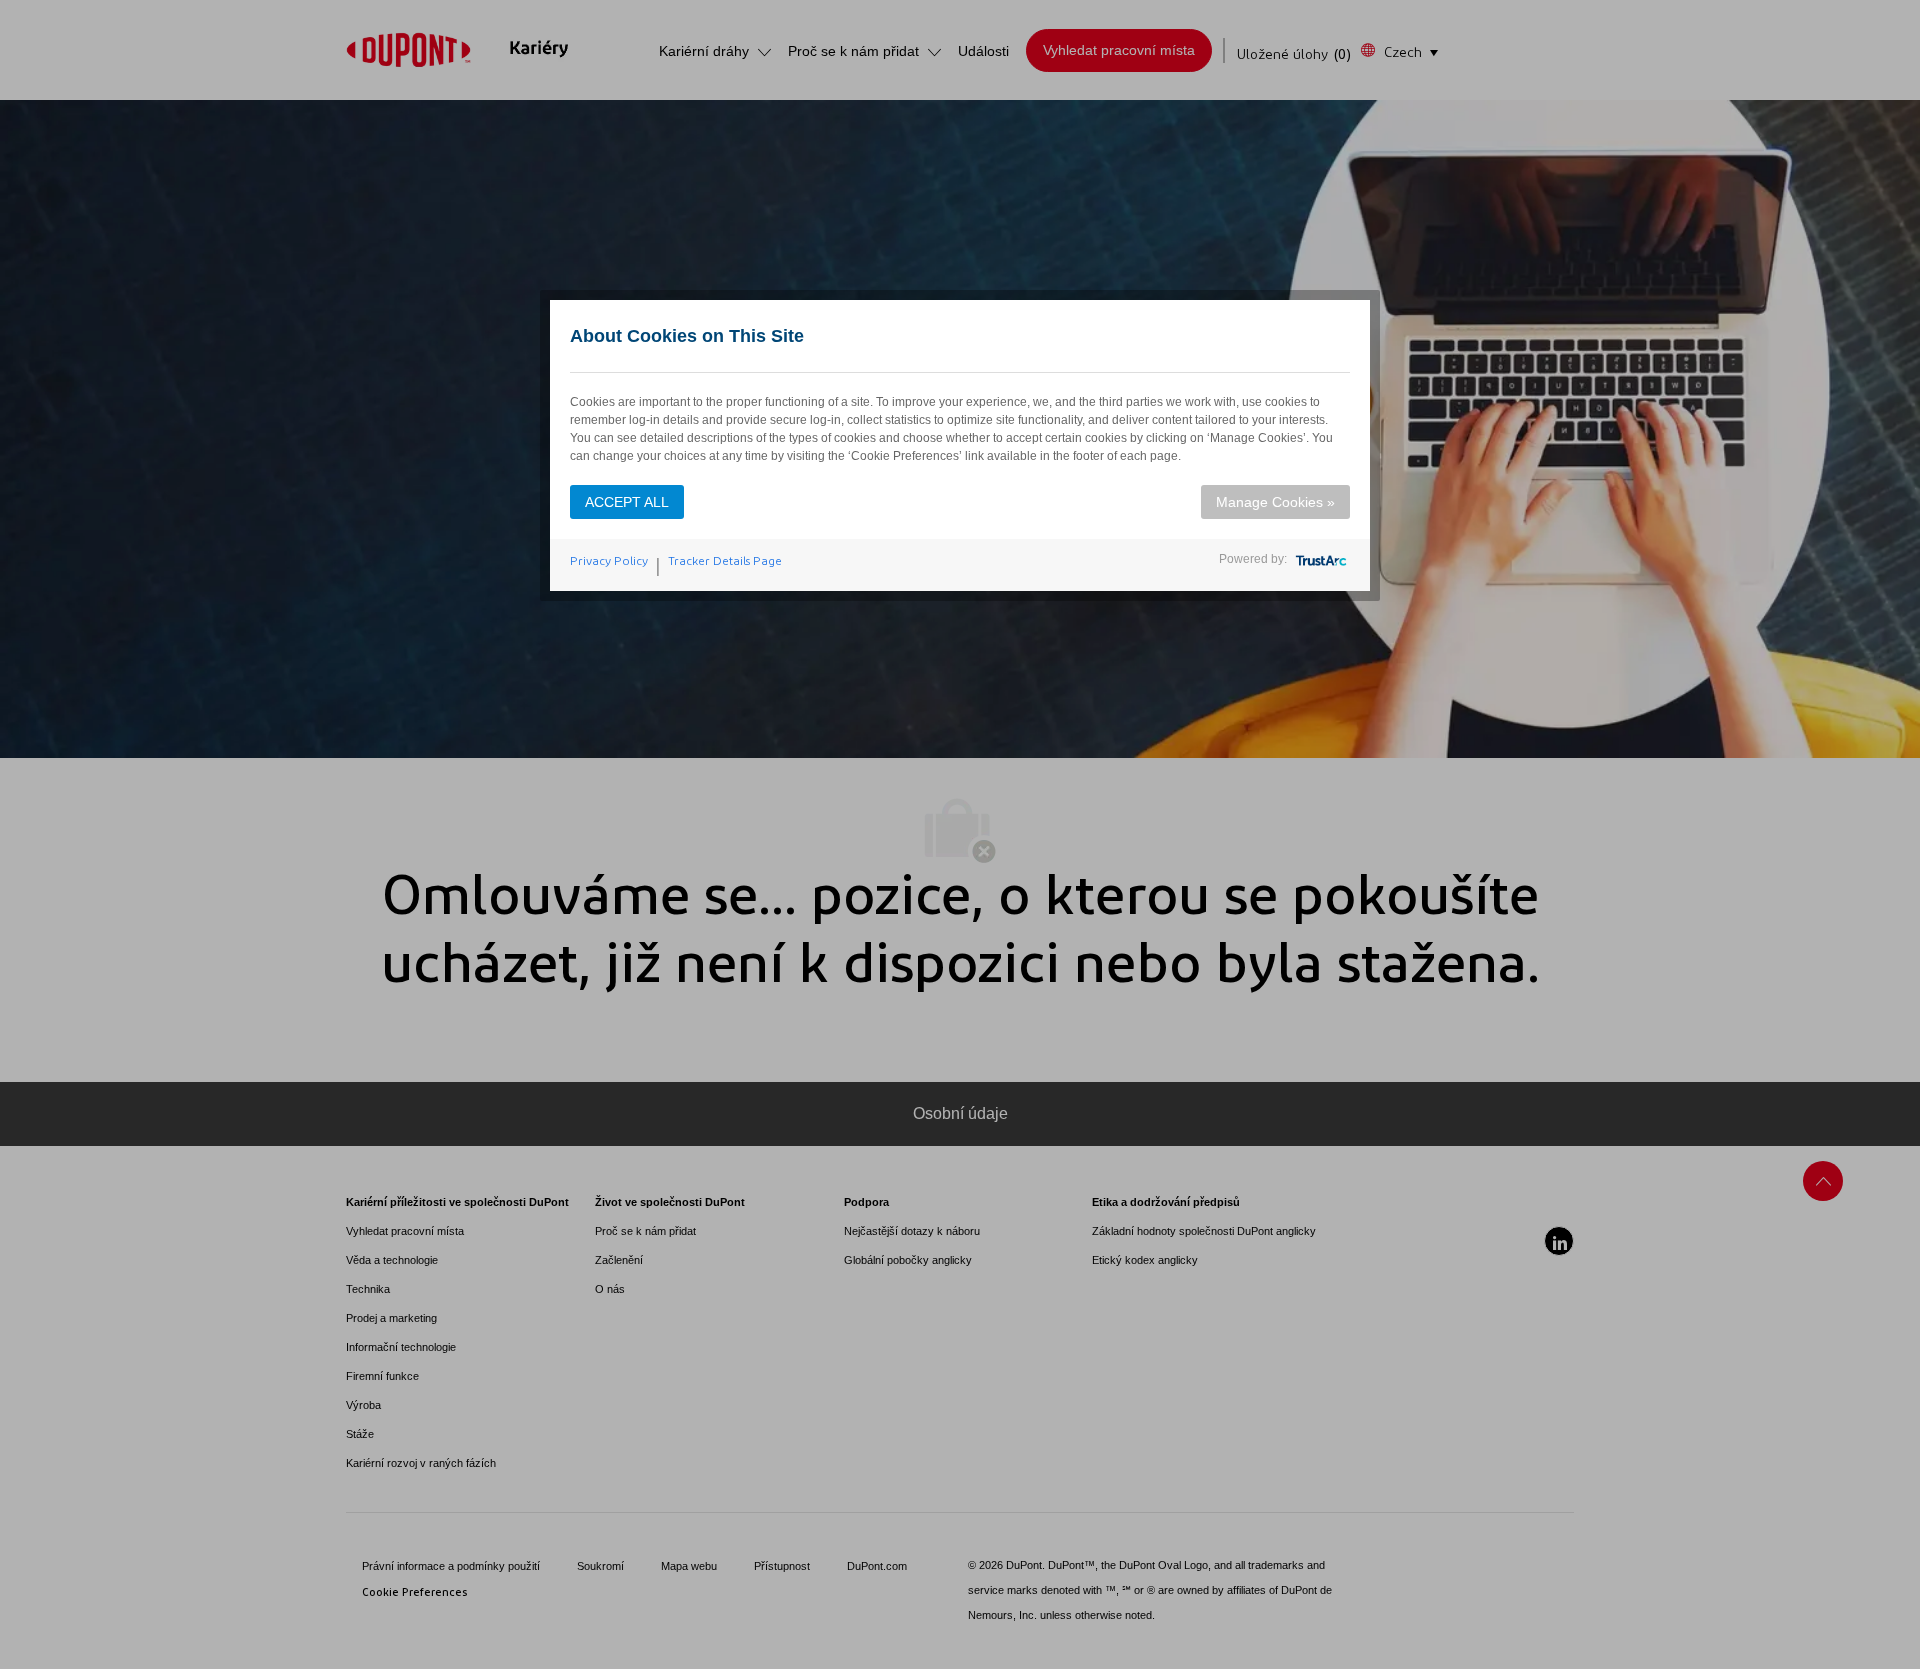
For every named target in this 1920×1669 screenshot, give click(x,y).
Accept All (627, 502)
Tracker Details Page (725, 561)
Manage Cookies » (1275, 502)
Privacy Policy (609, 561)
